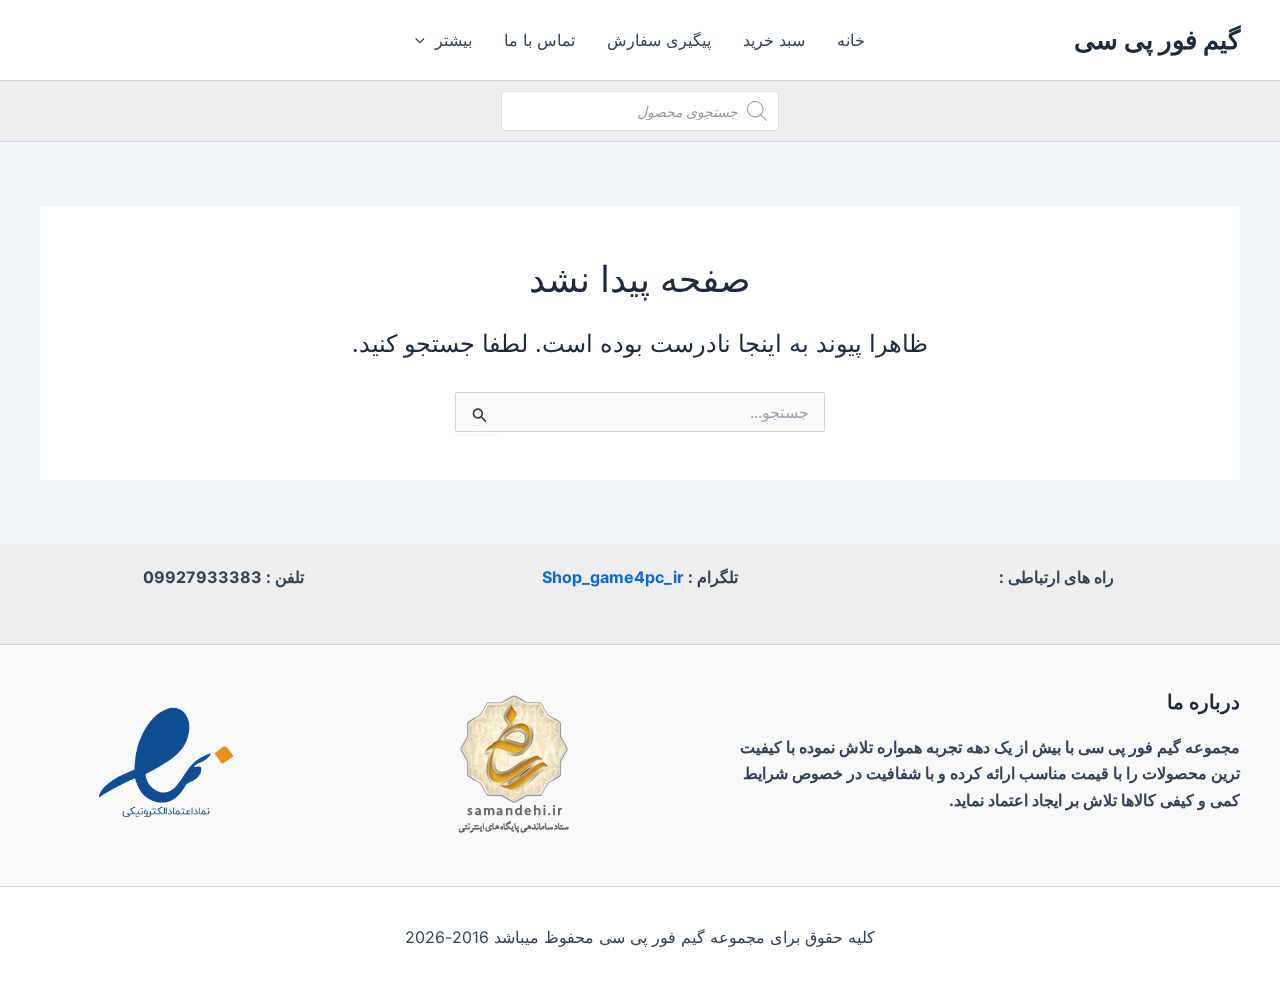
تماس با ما (539, 40)
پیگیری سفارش (659, 40)
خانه (851, 40)
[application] (425, 40)
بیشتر (453, 40)
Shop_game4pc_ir (613, 577)
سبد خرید (774, 40)
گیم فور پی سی (1157, 39)
